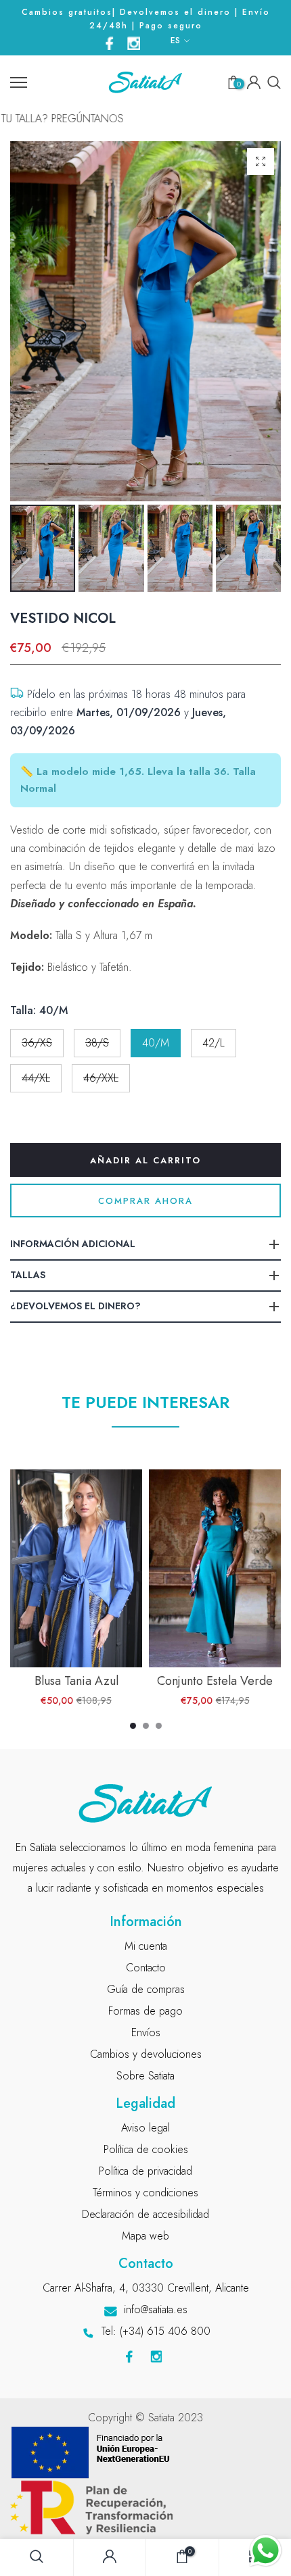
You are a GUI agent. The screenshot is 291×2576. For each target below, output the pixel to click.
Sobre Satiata (145, 2076)
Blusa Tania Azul (76, 1681)
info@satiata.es (156, 2309)
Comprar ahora (145, 1201)
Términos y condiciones (145, 2193)
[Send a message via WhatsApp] (266, 2551)
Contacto (146, 1968)
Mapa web (145, 2236)
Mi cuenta (146, 1946)
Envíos (146, 2032)
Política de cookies (146, 2149)
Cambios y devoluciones (146, 2054)
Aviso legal (145, 2128)
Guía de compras (146, 1989)
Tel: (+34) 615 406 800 (156, 2331)
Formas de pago (145, 2011)
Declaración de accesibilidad (145, 2214)
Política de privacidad (145, 2171)
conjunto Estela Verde (215, 1681)
